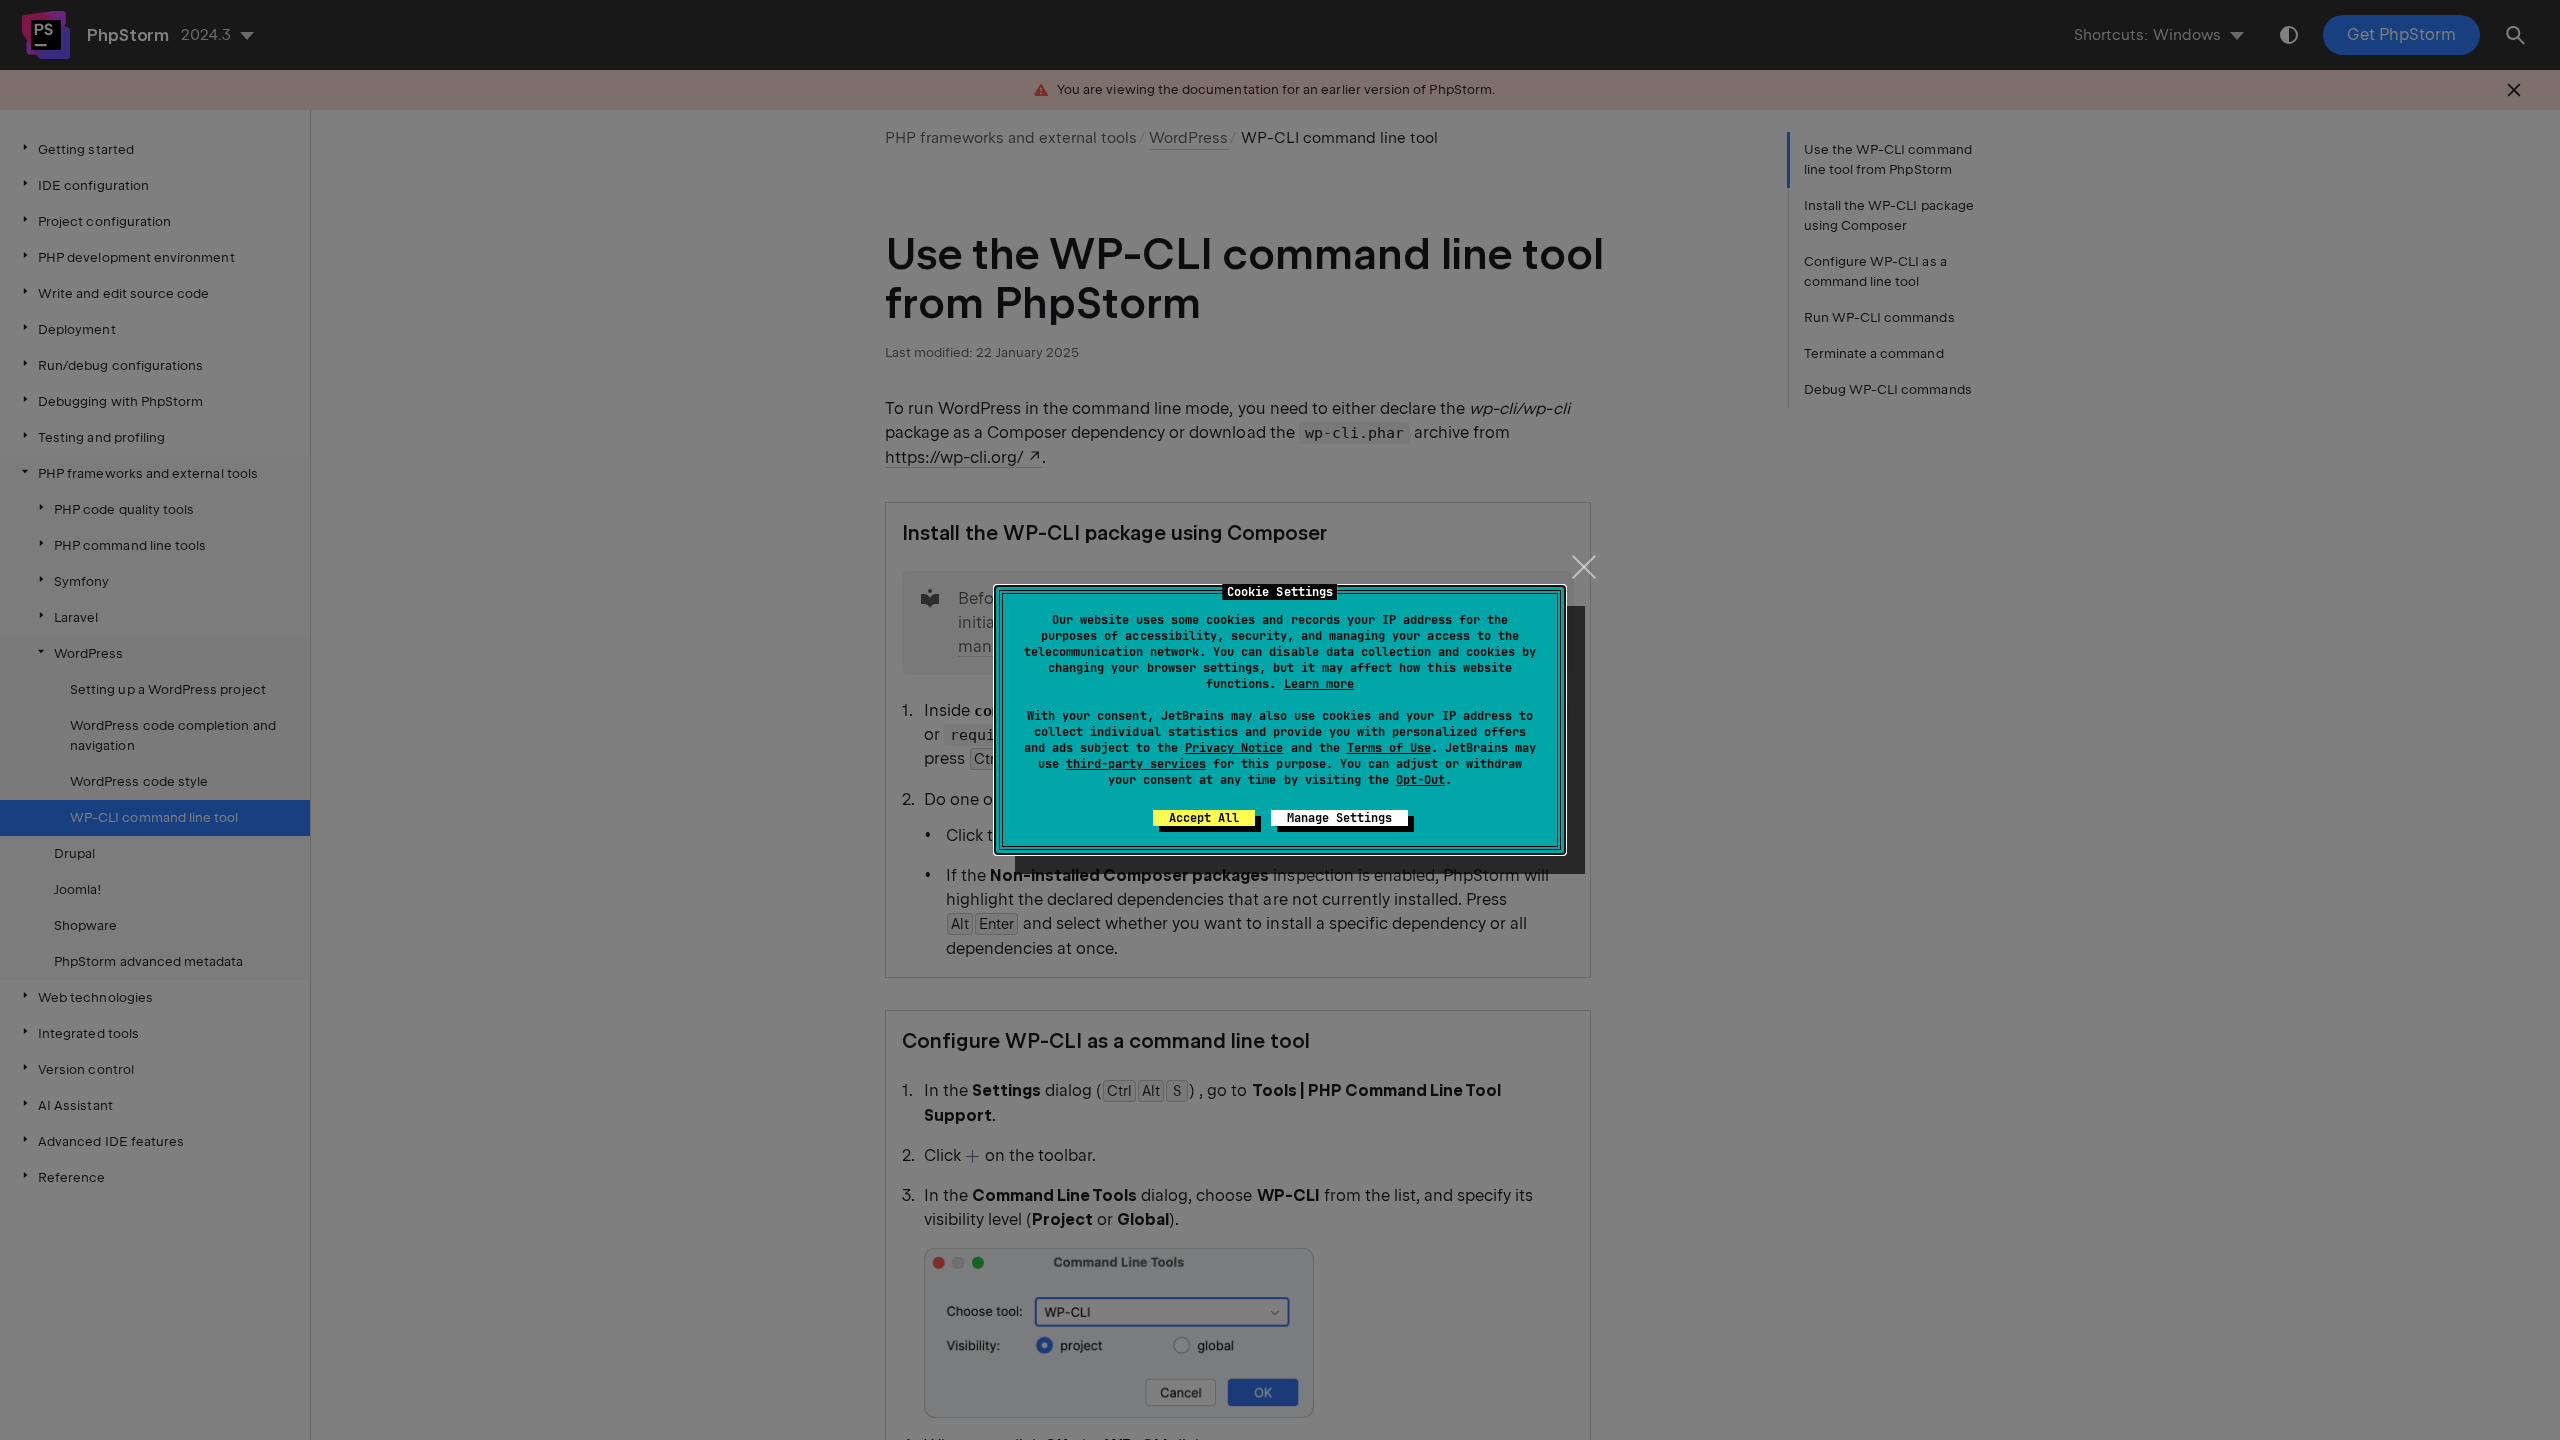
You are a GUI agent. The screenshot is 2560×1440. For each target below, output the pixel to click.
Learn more (1319, 684)
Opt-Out (1420, 780)
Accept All (1204, 818)
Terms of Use (1389, 748)
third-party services (1136, 764)
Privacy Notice (1234, 748)
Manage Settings (1339, 818)
